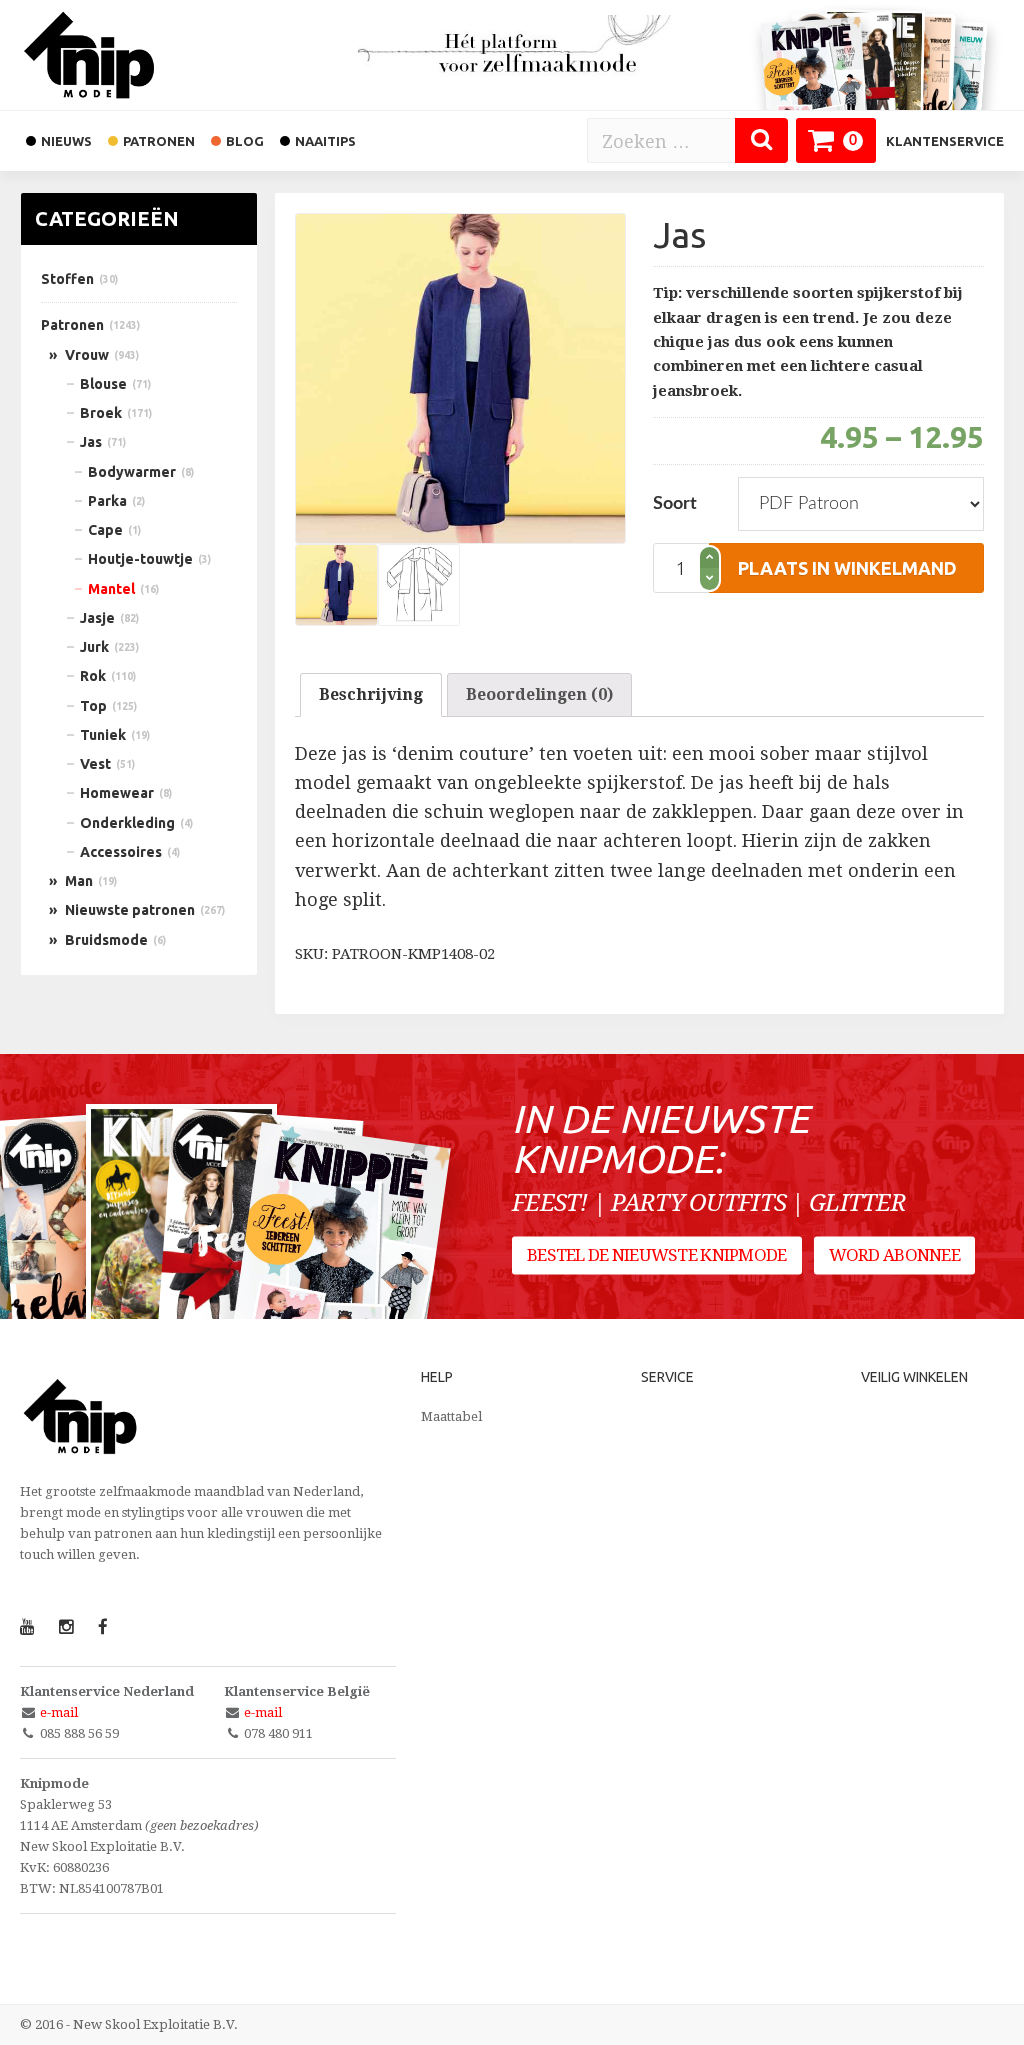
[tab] (371, 695)
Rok (93, 676)
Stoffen (67, 279)
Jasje (97, 618)
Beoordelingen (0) (539, 694)
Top (93, 706)
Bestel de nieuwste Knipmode (657, 1255)
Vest (95, 764)
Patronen (72, 325)
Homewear (117, 793)
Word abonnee (894, 1255)
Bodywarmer (132, 472)
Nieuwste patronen (130, 910)
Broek (101, 413)
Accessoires (121, 852)
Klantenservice (945, 141)
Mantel (111, 589)
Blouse (103, 384)
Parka (107, 501)
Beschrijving (371, 694)
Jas (91, 442)
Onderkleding (127, 823)
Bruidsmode (106, 940)
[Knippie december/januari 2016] (338, 1261)
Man (79, 881)
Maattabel (451, 1416)
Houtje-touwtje (140, 559)
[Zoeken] (761, 140)
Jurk (94, 647)
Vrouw (87, 355)
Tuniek (103, 735)
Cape (105, 530)
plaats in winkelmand (847, 568)
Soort (675, 504)
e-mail (59, 1712)
